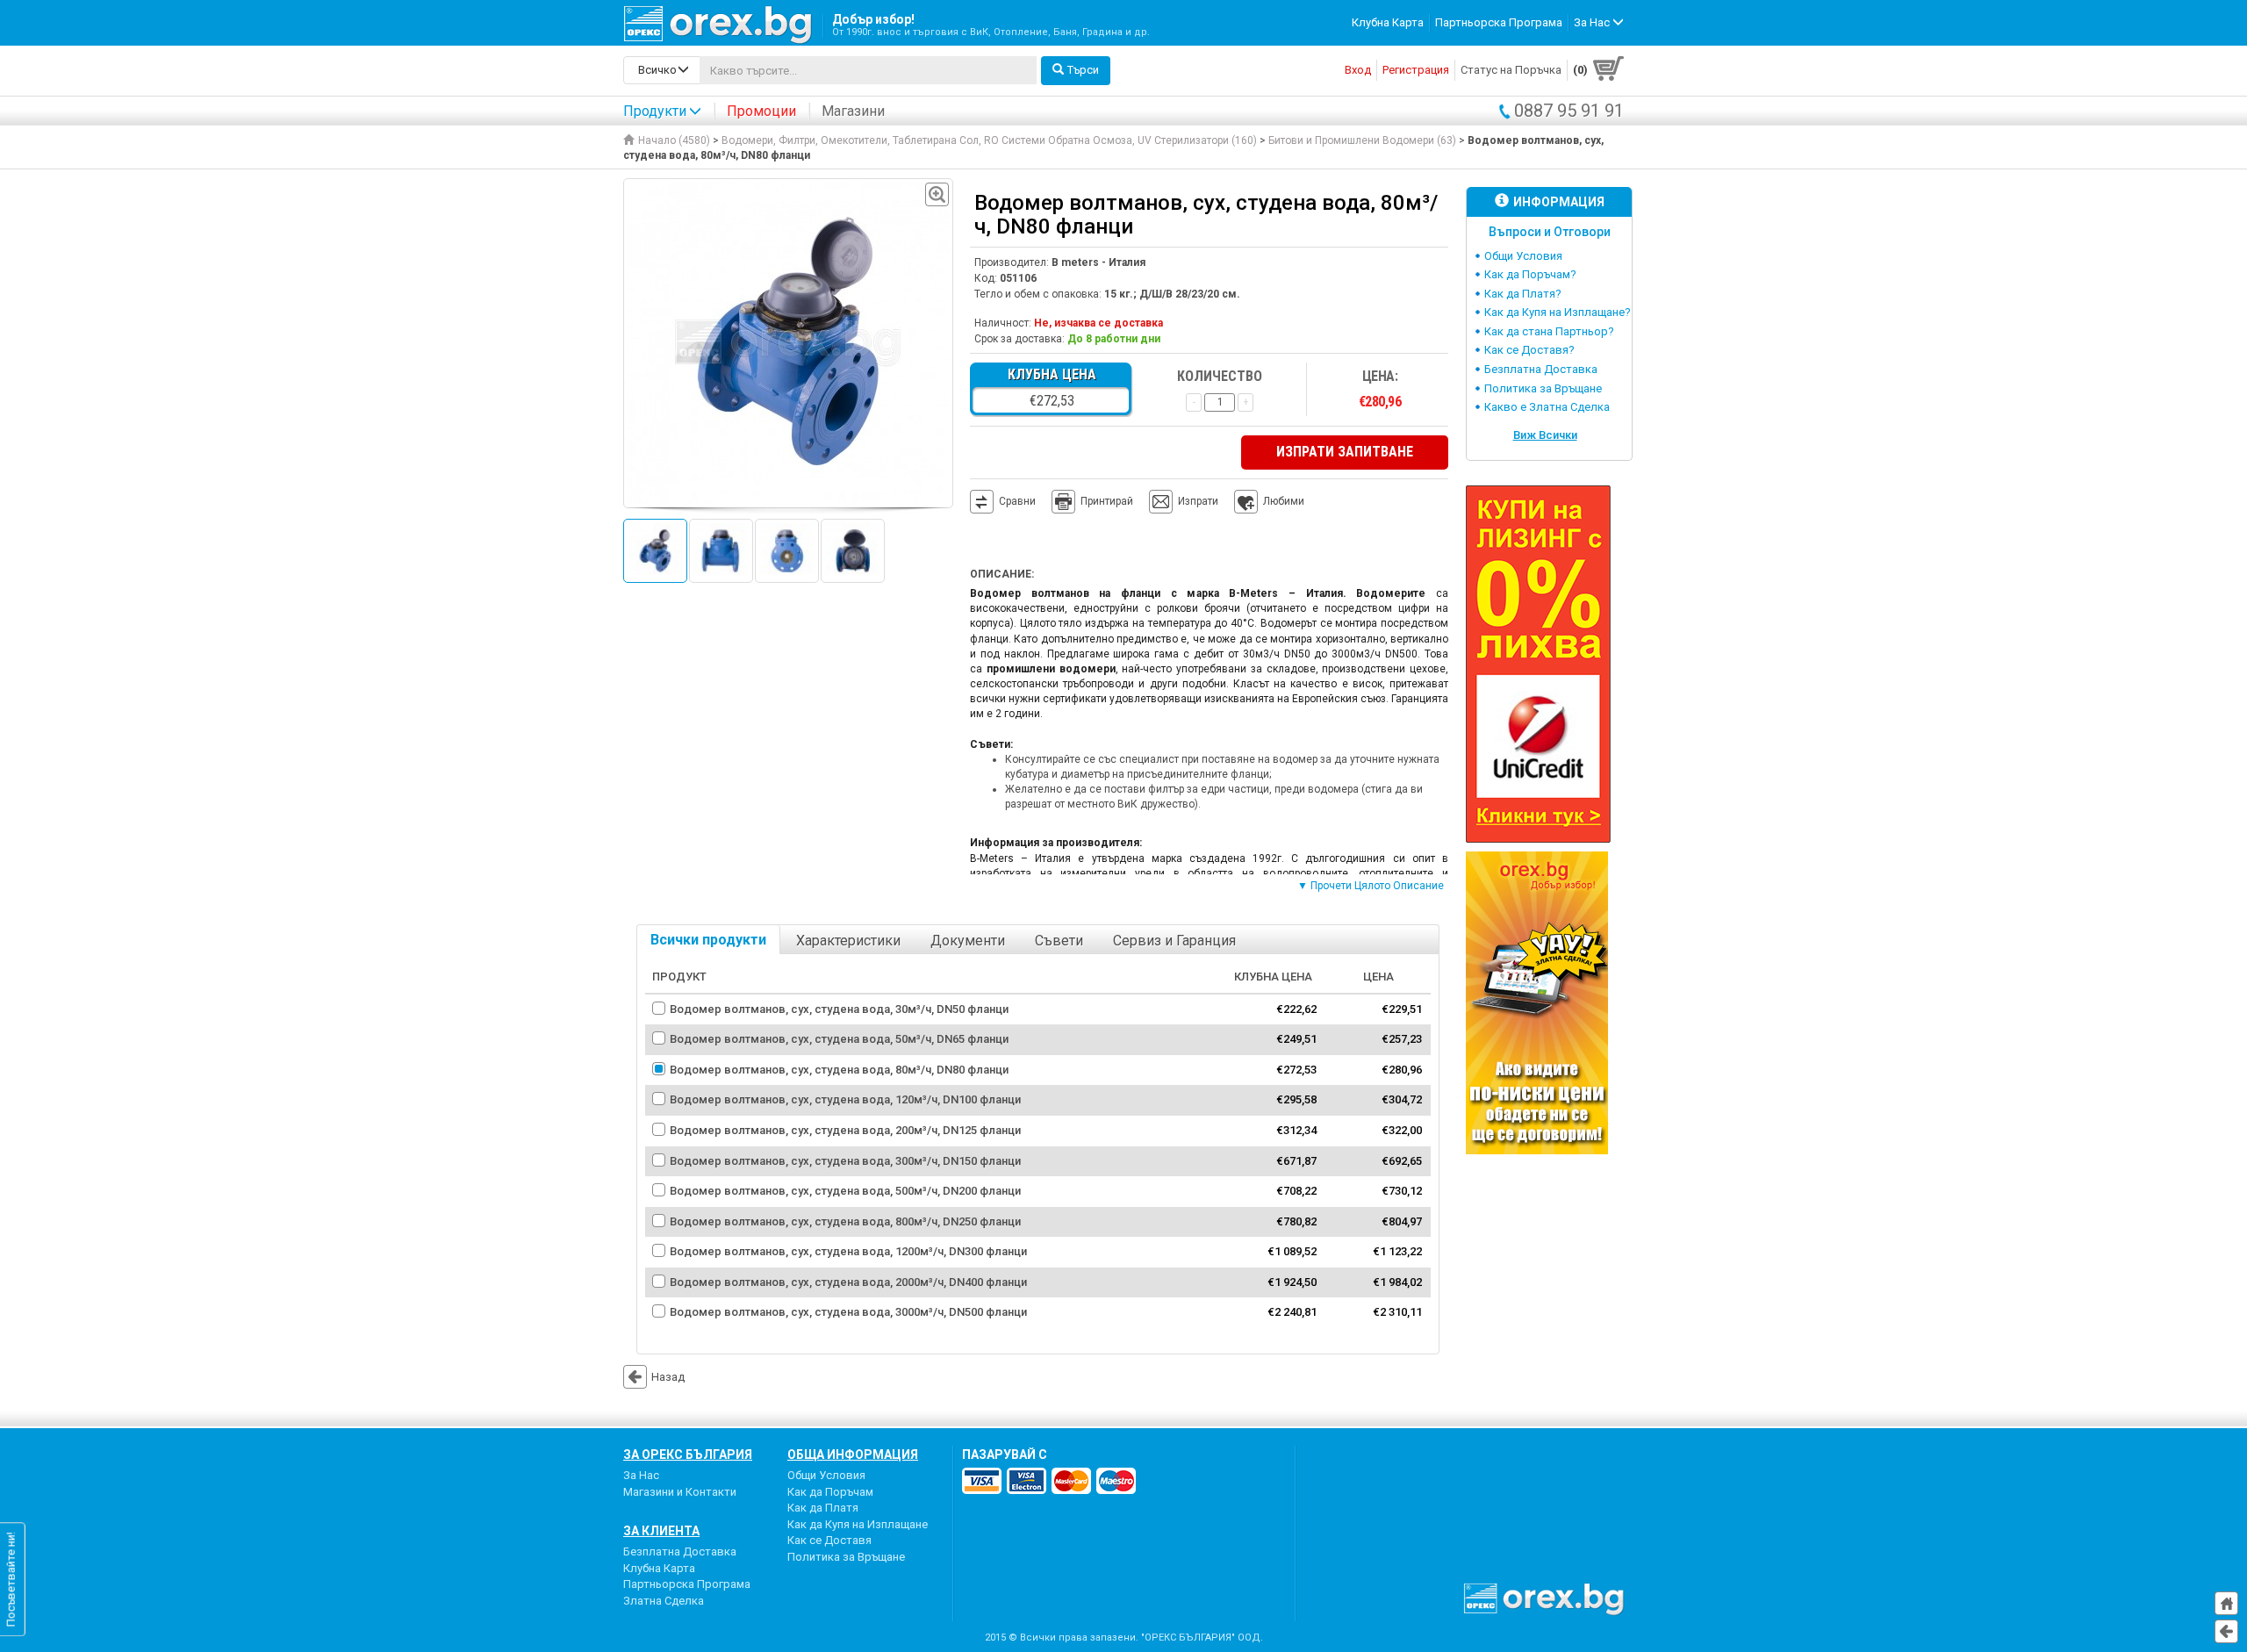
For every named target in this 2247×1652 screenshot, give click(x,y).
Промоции (761, 111)
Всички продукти (708, 940)
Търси (1083, 70)
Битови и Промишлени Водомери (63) (1362, 140)
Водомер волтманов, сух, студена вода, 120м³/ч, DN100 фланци (845, 1099)
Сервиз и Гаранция (1174, 941)
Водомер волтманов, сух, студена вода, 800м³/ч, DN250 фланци (845, 1221)
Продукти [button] (655, 111)
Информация (1559, 202)
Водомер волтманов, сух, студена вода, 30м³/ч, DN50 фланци (839, 1009)
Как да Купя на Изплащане (858, 1524)
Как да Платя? (1523, 294)
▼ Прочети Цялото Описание (1371, 886)
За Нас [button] (1593, 22)
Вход (1358, 70)
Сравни (1017, 501)
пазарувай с (1005, 1454)
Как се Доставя (829, 1540)
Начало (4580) (674, 140)
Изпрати (1198, 501)
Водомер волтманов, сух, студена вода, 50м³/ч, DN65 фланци (839, 1039)
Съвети (1059, 941)
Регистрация (1416, 70)
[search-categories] (662, 70)
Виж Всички (1545, 435)
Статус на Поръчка (1511, 70)
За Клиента (661, 1531)
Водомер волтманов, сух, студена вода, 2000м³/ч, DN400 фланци (848, 1282)
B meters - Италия (1098, 262)
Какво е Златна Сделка (1547, 407)
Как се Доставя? (1529, 350)
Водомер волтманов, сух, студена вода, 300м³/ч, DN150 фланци (845, 1161)
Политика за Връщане (1543, 388)
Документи (968, 941)
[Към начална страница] (2226, 1603)
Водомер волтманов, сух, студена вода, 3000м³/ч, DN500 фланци (848, 1312)
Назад (668, 1377)
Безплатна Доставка (1541, 369)
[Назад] (2226, 1631)
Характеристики (848, 941)
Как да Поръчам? (1530, 274)
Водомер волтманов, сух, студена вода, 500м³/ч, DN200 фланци (845, 1191)
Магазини (853, 111)
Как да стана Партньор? (1549, 331)
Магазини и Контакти (680, 1492)
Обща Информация (853, 1454)
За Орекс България (688, 1454)
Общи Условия (1523, 256)
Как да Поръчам (830, 1492)
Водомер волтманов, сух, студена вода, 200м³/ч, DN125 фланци (845, 1130)
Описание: (1002, 574)
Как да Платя (823, 1508)
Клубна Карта (1388, 22)
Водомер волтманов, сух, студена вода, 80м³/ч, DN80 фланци (839, 1070)
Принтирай (1107, 501)
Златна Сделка (664, 1601)
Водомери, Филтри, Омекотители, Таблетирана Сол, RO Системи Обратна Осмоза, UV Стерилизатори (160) (989, 140)
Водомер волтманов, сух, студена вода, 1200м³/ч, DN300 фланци (848, 1251)
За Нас (641, 1475)
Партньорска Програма (1499, 22)
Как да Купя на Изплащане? (1558, 312)
